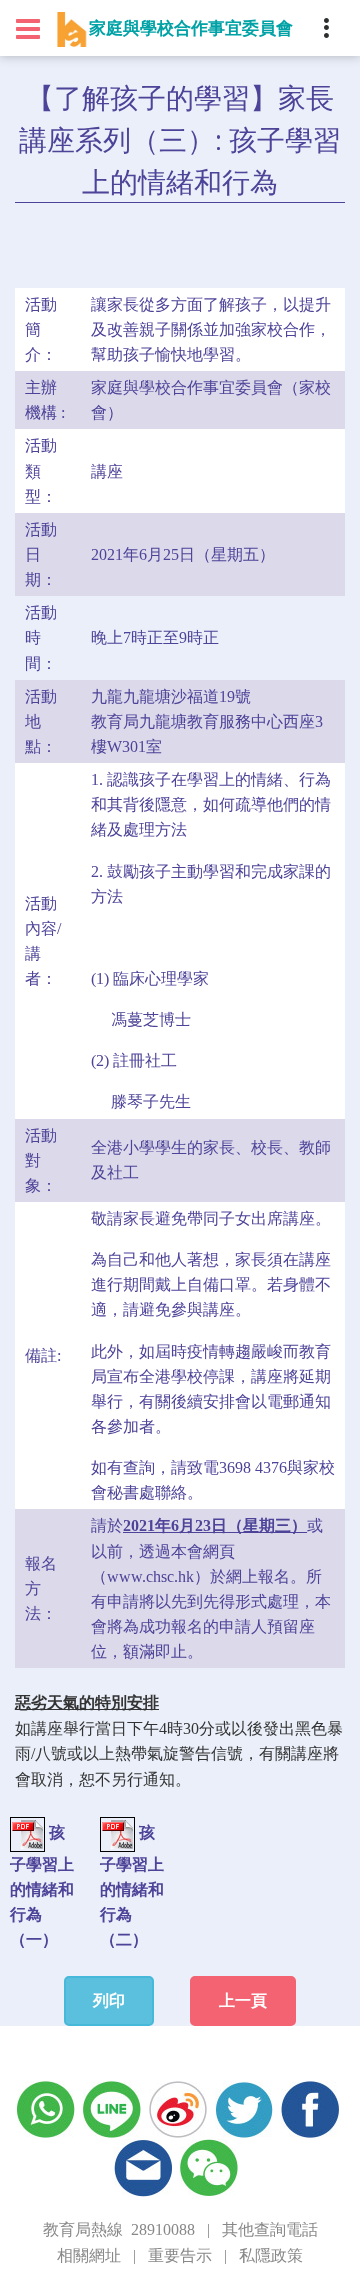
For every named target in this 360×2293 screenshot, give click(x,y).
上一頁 (243, 2000)
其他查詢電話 (270, 2229)
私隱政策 (271, 2255)
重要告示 (180, 2255)
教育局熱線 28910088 (119, 2229)
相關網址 (89, 2255)
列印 (109, 2000)
